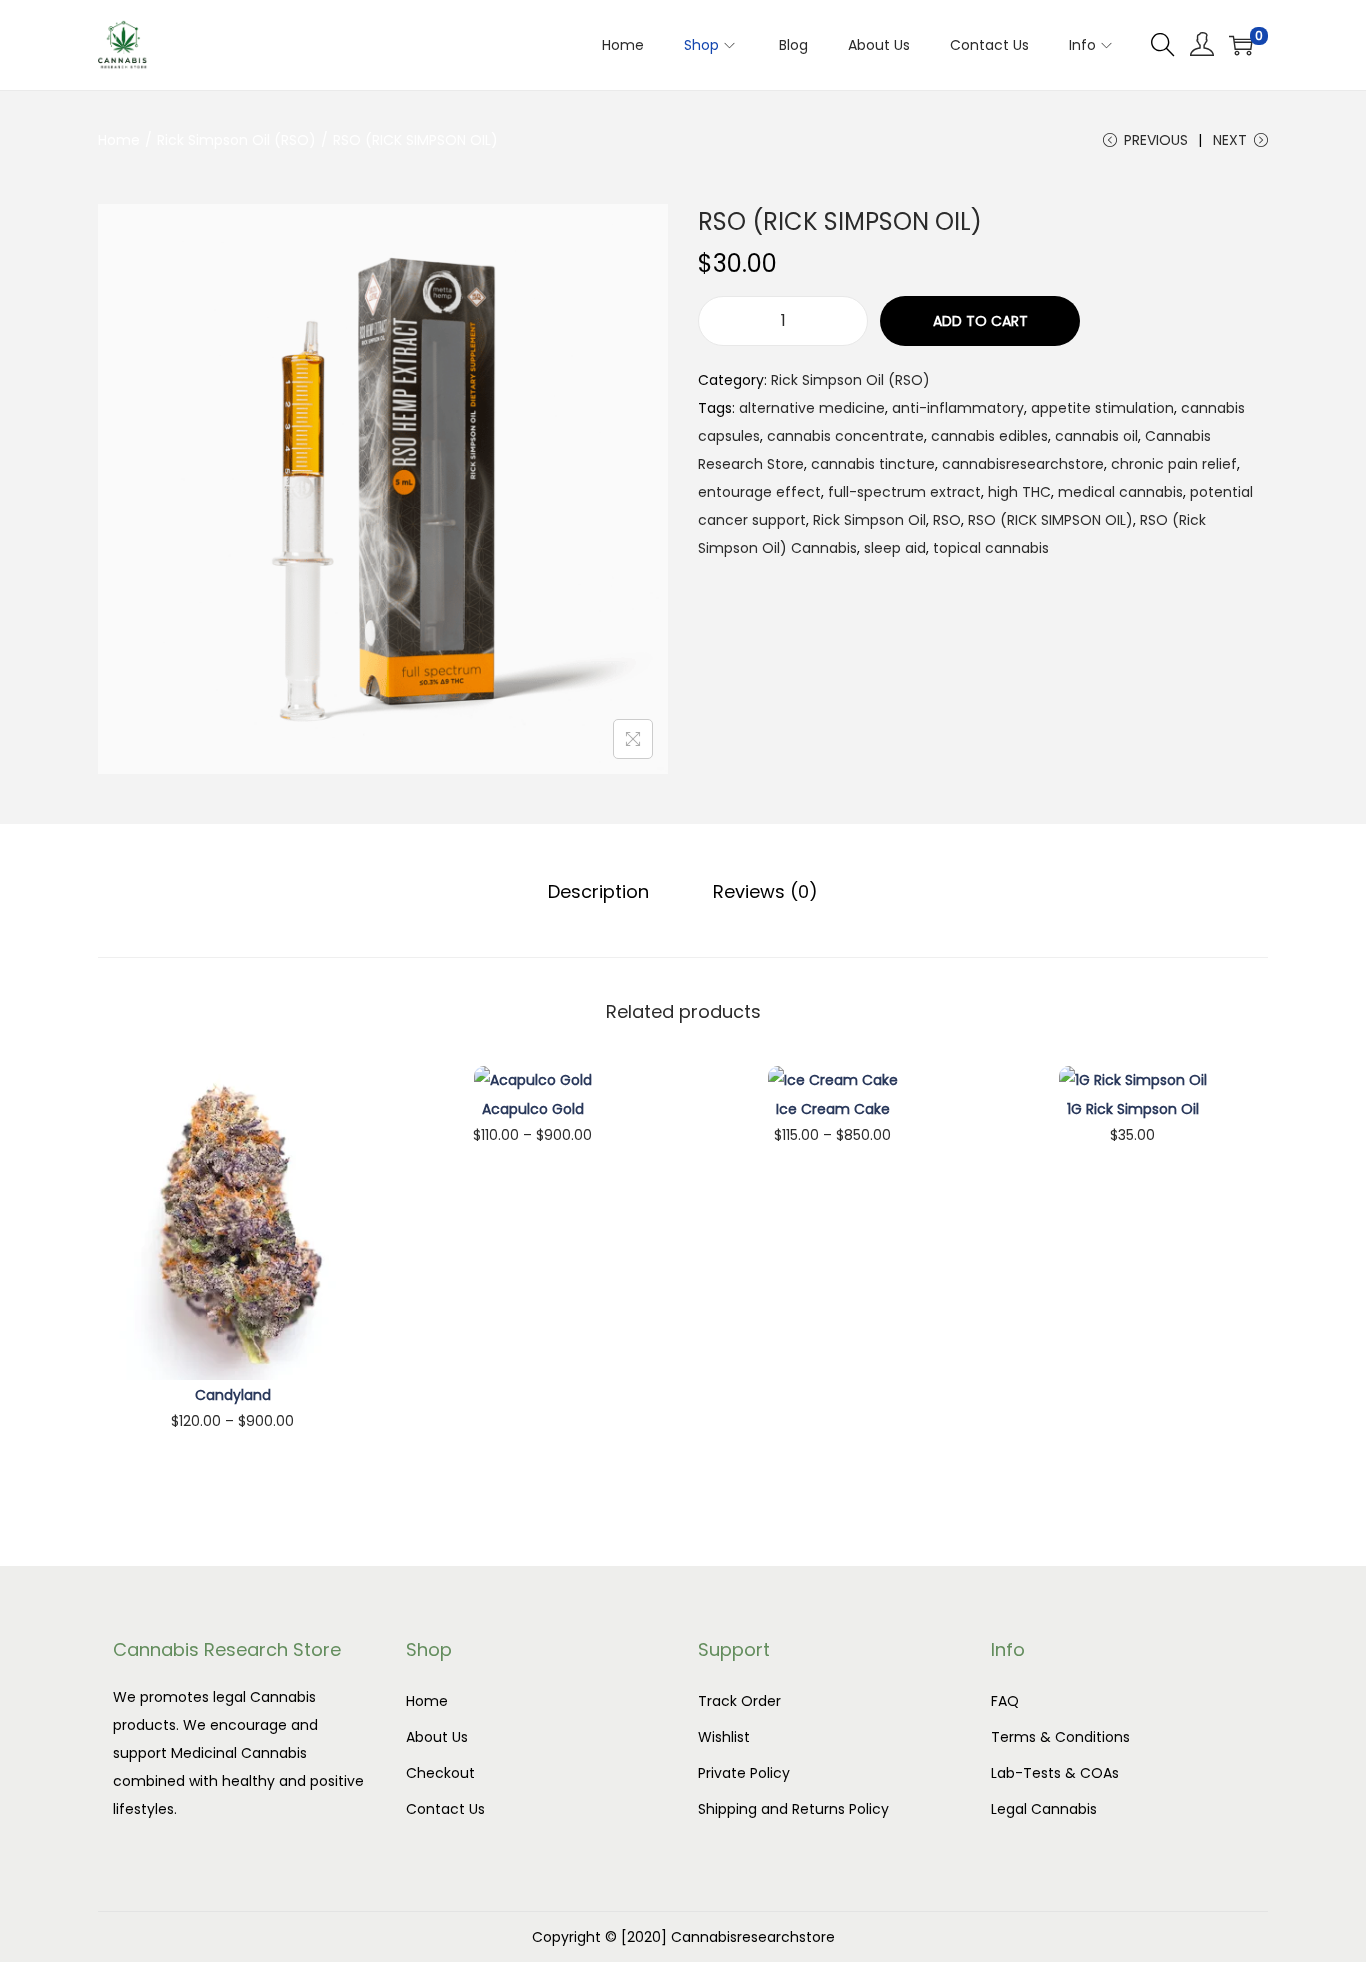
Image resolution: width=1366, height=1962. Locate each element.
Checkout (440, 1773)
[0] (1241, 45)
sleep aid (895, 548)
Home (119, 140)
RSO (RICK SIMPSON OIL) (1050, 520)
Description (598, 891)
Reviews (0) (765, 891)
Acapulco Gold (533, 1109)
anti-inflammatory (958, 408)
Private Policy (744, 1773)
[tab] (598, 892)
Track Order (739, 1701)
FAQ (1005, 1701)
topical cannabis (991, 548)
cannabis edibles (989, 436)
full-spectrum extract (904, 492)
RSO (947, 520)
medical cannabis (1120, 492)
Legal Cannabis (1044, 1809)
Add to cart (980, 321)
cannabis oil (1096, 436)
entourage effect (759, 492)
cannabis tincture (873, 464)
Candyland (233, 1395)
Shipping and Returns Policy (793, 1809)
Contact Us (445, 1809)
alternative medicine (812, 408)
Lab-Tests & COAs (1055, 1773)
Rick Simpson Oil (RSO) (236, 140)
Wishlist (724, 1737)
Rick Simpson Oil (869, 520)
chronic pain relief (1174, 464)
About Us (437, 1737)
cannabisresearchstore (1023, 464)
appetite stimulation (1102, 408)
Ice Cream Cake (833, 1109)
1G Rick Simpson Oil (1133, 1109)
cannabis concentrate (845, 436)
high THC (1019, 492)
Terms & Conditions (1060, 1737)
